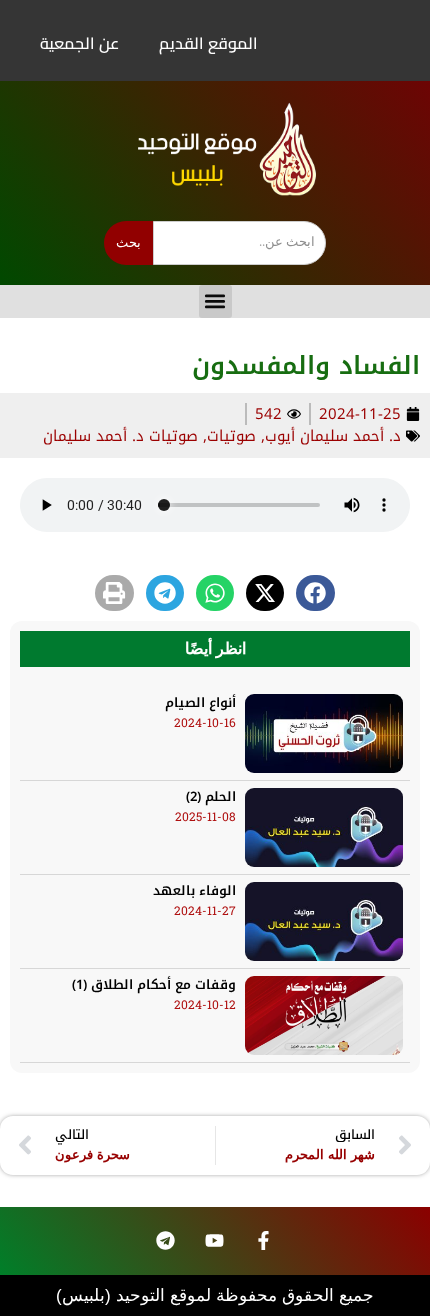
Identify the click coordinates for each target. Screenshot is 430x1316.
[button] (215, 301)
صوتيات (231, 436)
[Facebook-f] (263, 1241)
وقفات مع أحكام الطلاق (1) (154, 984)
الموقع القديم (208, 43)
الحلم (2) (211, 796)
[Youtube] (214, 1241)
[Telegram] (165, 1241)
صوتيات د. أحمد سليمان (120, 436)
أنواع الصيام (200, 702)
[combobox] (239, 243)
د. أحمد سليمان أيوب (333, 436)
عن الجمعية (79, 43)
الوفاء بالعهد (194, 890)
